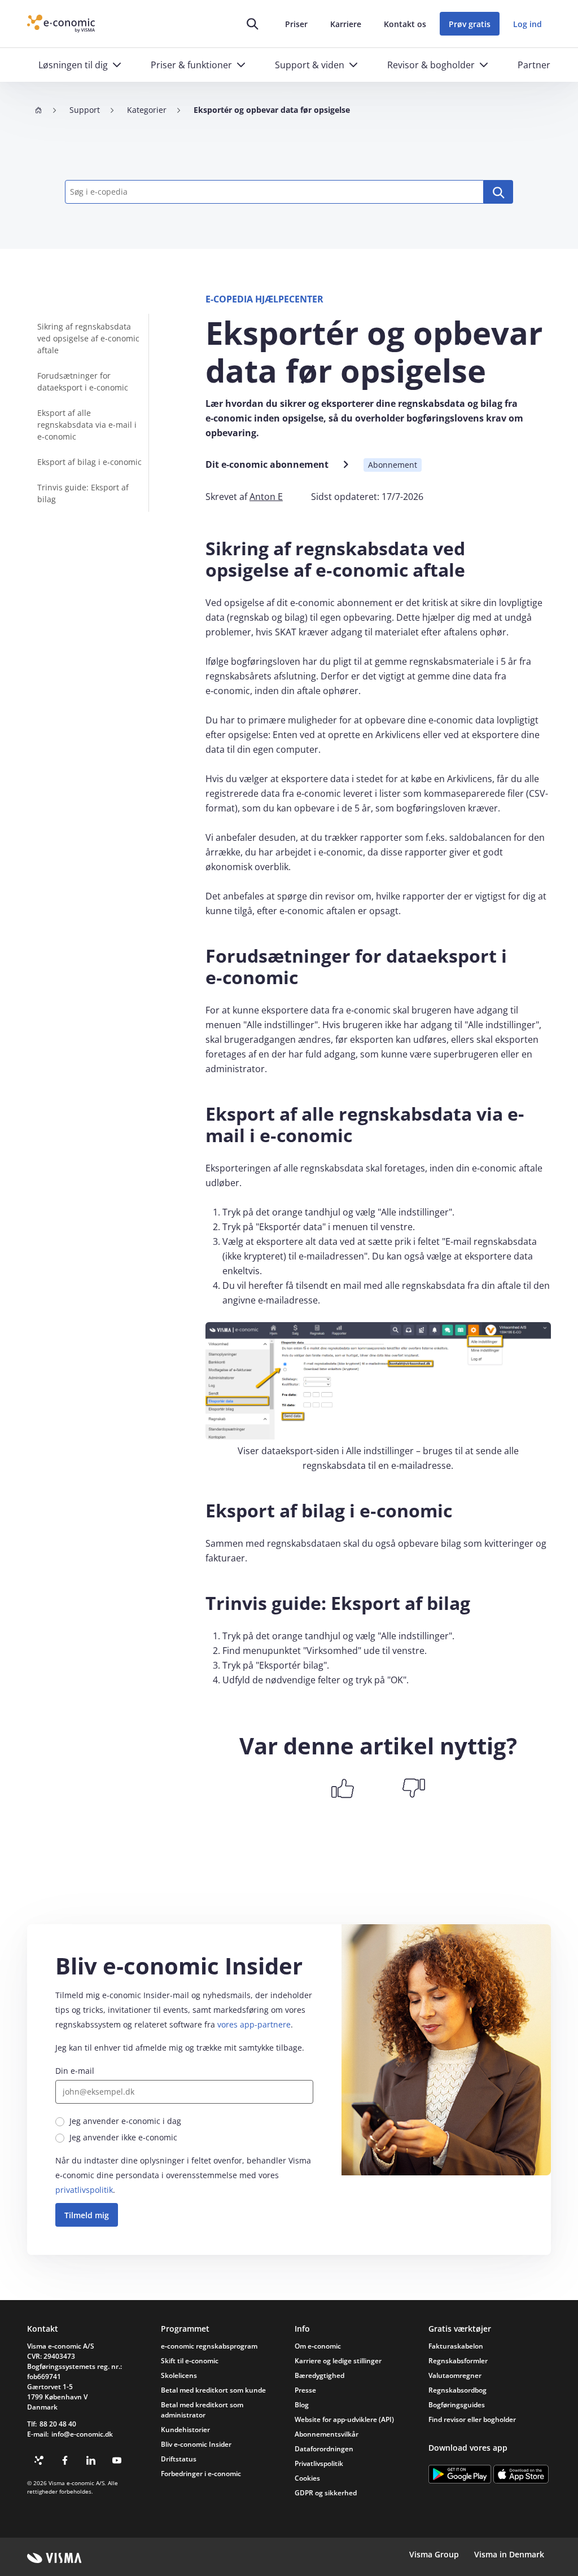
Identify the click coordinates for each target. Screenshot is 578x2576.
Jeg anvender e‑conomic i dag (125, 2121)
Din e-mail (75, 2071)
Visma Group (434, 2554)
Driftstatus (179, 2459)
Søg (498, 192)
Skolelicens (179, 2375)
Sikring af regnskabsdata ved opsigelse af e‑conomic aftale (88, 338)
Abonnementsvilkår (327, 2434)
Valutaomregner (455, 2375)
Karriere (346, 24)
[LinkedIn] (91, 2460)
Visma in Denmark (509, 2554)
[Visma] (54, 2558)
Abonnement (393, 465)
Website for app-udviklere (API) (344, 2419)
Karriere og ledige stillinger (338, 2361)
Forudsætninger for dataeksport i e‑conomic (83, 381)
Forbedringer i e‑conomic (201, 2474)
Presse (305, 2390)
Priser (296, 24)
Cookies (307, 2478)
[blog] (39, 2460)
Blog (302, 2405)
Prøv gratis (470, 24)
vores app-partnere (254, 2024)
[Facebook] (65, 2460)
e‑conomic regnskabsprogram (209, 2346)
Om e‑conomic (318, 2346)
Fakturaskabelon (456, 2346)
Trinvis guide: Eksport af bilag (83, 493)
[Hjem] (38, 110)
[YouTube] (117, 2460)
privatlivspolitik (84, 2190)
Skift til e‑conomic (190, 2361)
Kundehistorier (185, 2430)
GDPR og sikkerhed (326, 2493)
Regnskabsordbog (457, 2390)
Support (85, 110)
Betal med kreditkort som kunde (213, 2390)
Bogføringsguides (457, 2405)
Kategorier (147, 110)
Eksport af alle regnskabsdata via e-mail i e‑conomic (87, 425)
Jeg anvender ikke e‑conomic (123, 2137)
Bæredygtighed (319, 2375)
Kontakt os (405, 24)
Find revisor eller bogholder (472, 2419)
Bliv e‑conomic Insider (196, 2444)
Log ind (527, 24)
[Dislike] (414, 1788)
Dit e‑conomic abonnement (267, 464)
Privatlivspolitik (319, 2463)
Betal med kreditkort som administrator (202, 2410)
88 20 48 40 (58, 2424)
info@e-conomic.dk (82, 2434)
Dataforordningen (324, 2449)
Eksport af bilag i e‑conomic (89, 462)
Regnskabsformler (458, 2361)
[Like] (343, 1788)
